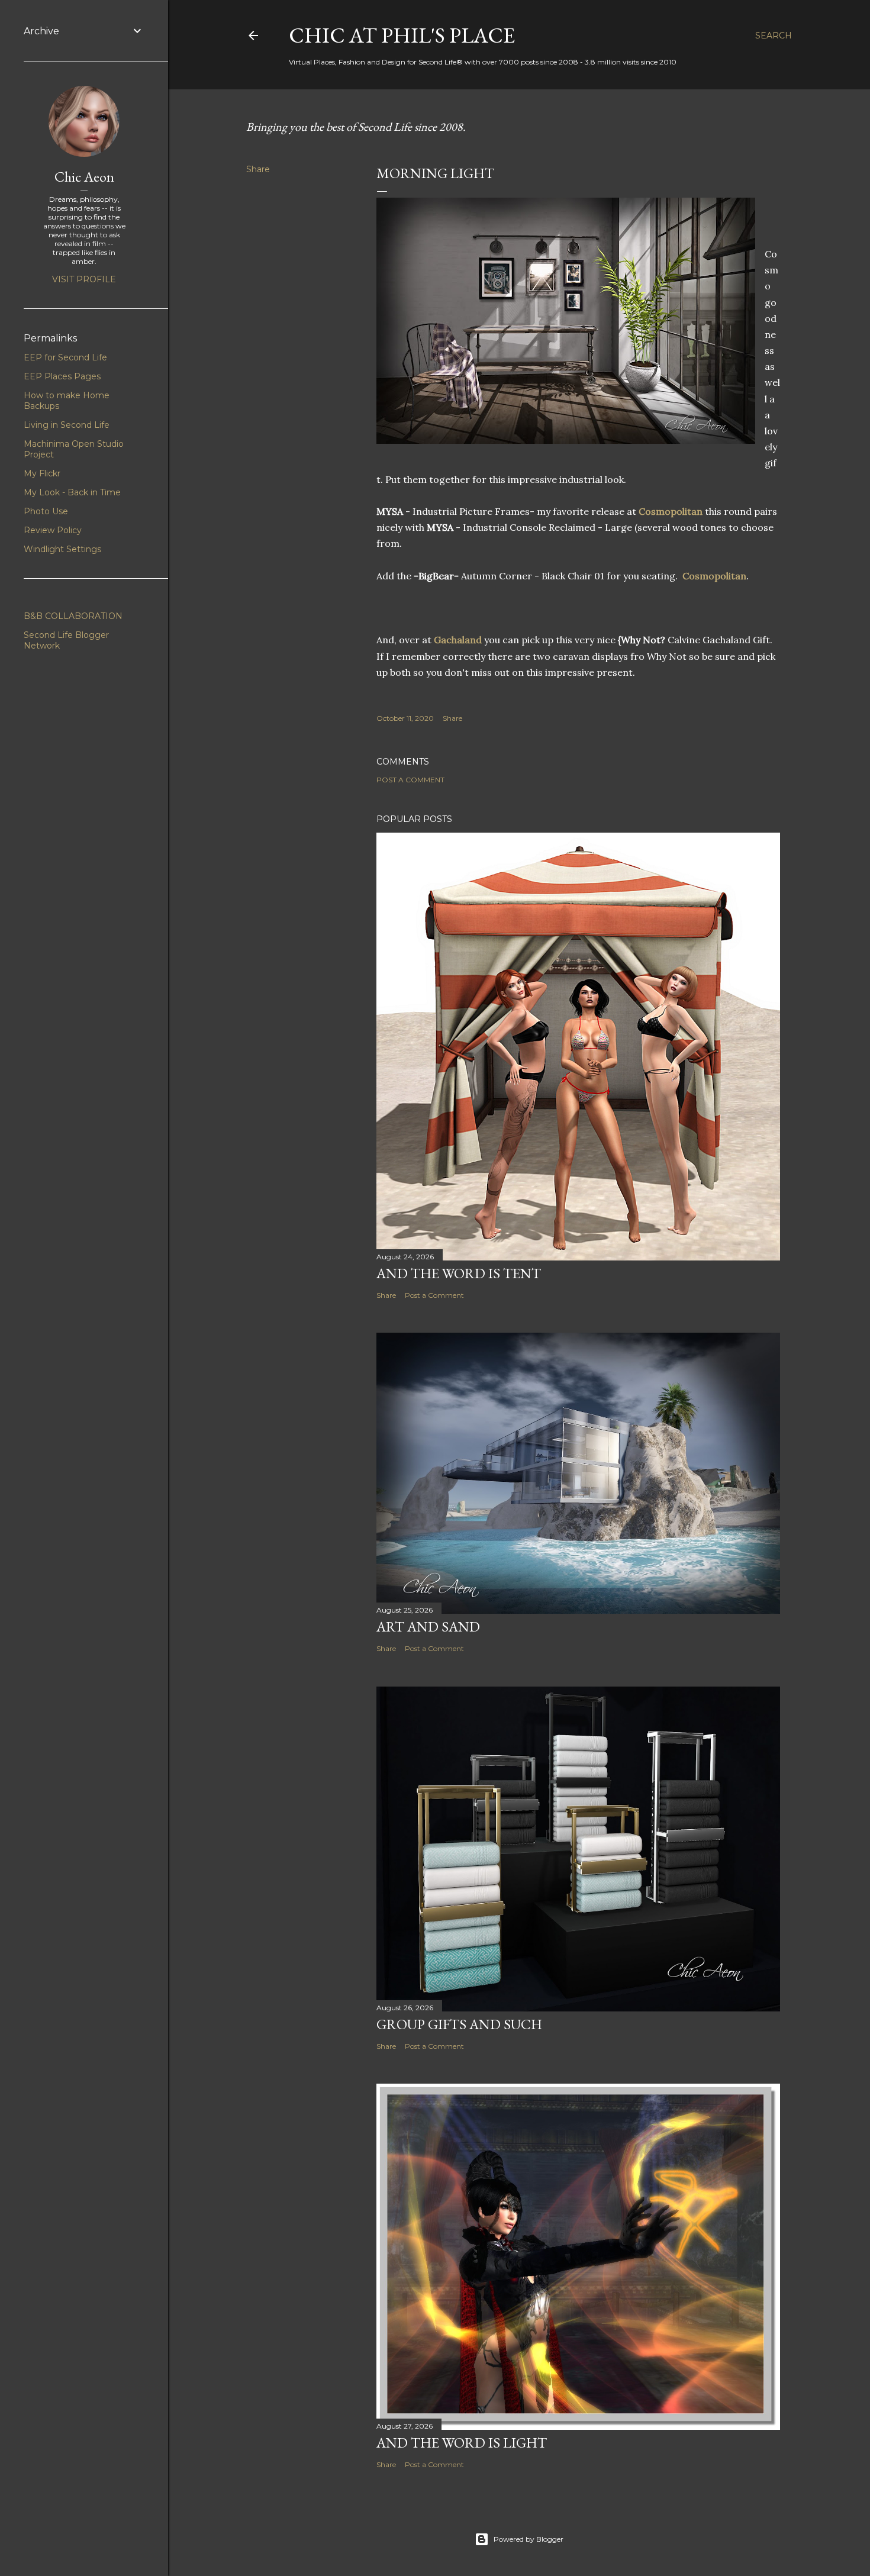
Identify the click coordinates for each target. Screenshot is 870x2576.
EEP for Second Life (65, 357)
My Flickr (42, 473)
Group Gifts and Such (459, 2024)
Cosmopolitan (671, 511)
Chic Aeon (84, 177)
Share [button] (258, 169)
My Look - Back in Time (72, 492)
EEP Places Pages (62, 376)
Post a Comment (410, 780)
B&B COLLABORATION (73, 616)
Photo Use (46, 511)
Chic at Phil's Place (402, 35)
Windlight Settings (62, 549)
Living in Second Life (67, 425)
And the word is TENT (459, 1273)
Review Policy (53, 530)
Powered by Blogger (529, 2539)
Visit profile (84, 279)
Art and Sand (428, 1626)
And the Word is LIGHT (462, 2443)
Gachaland (459, 640)
